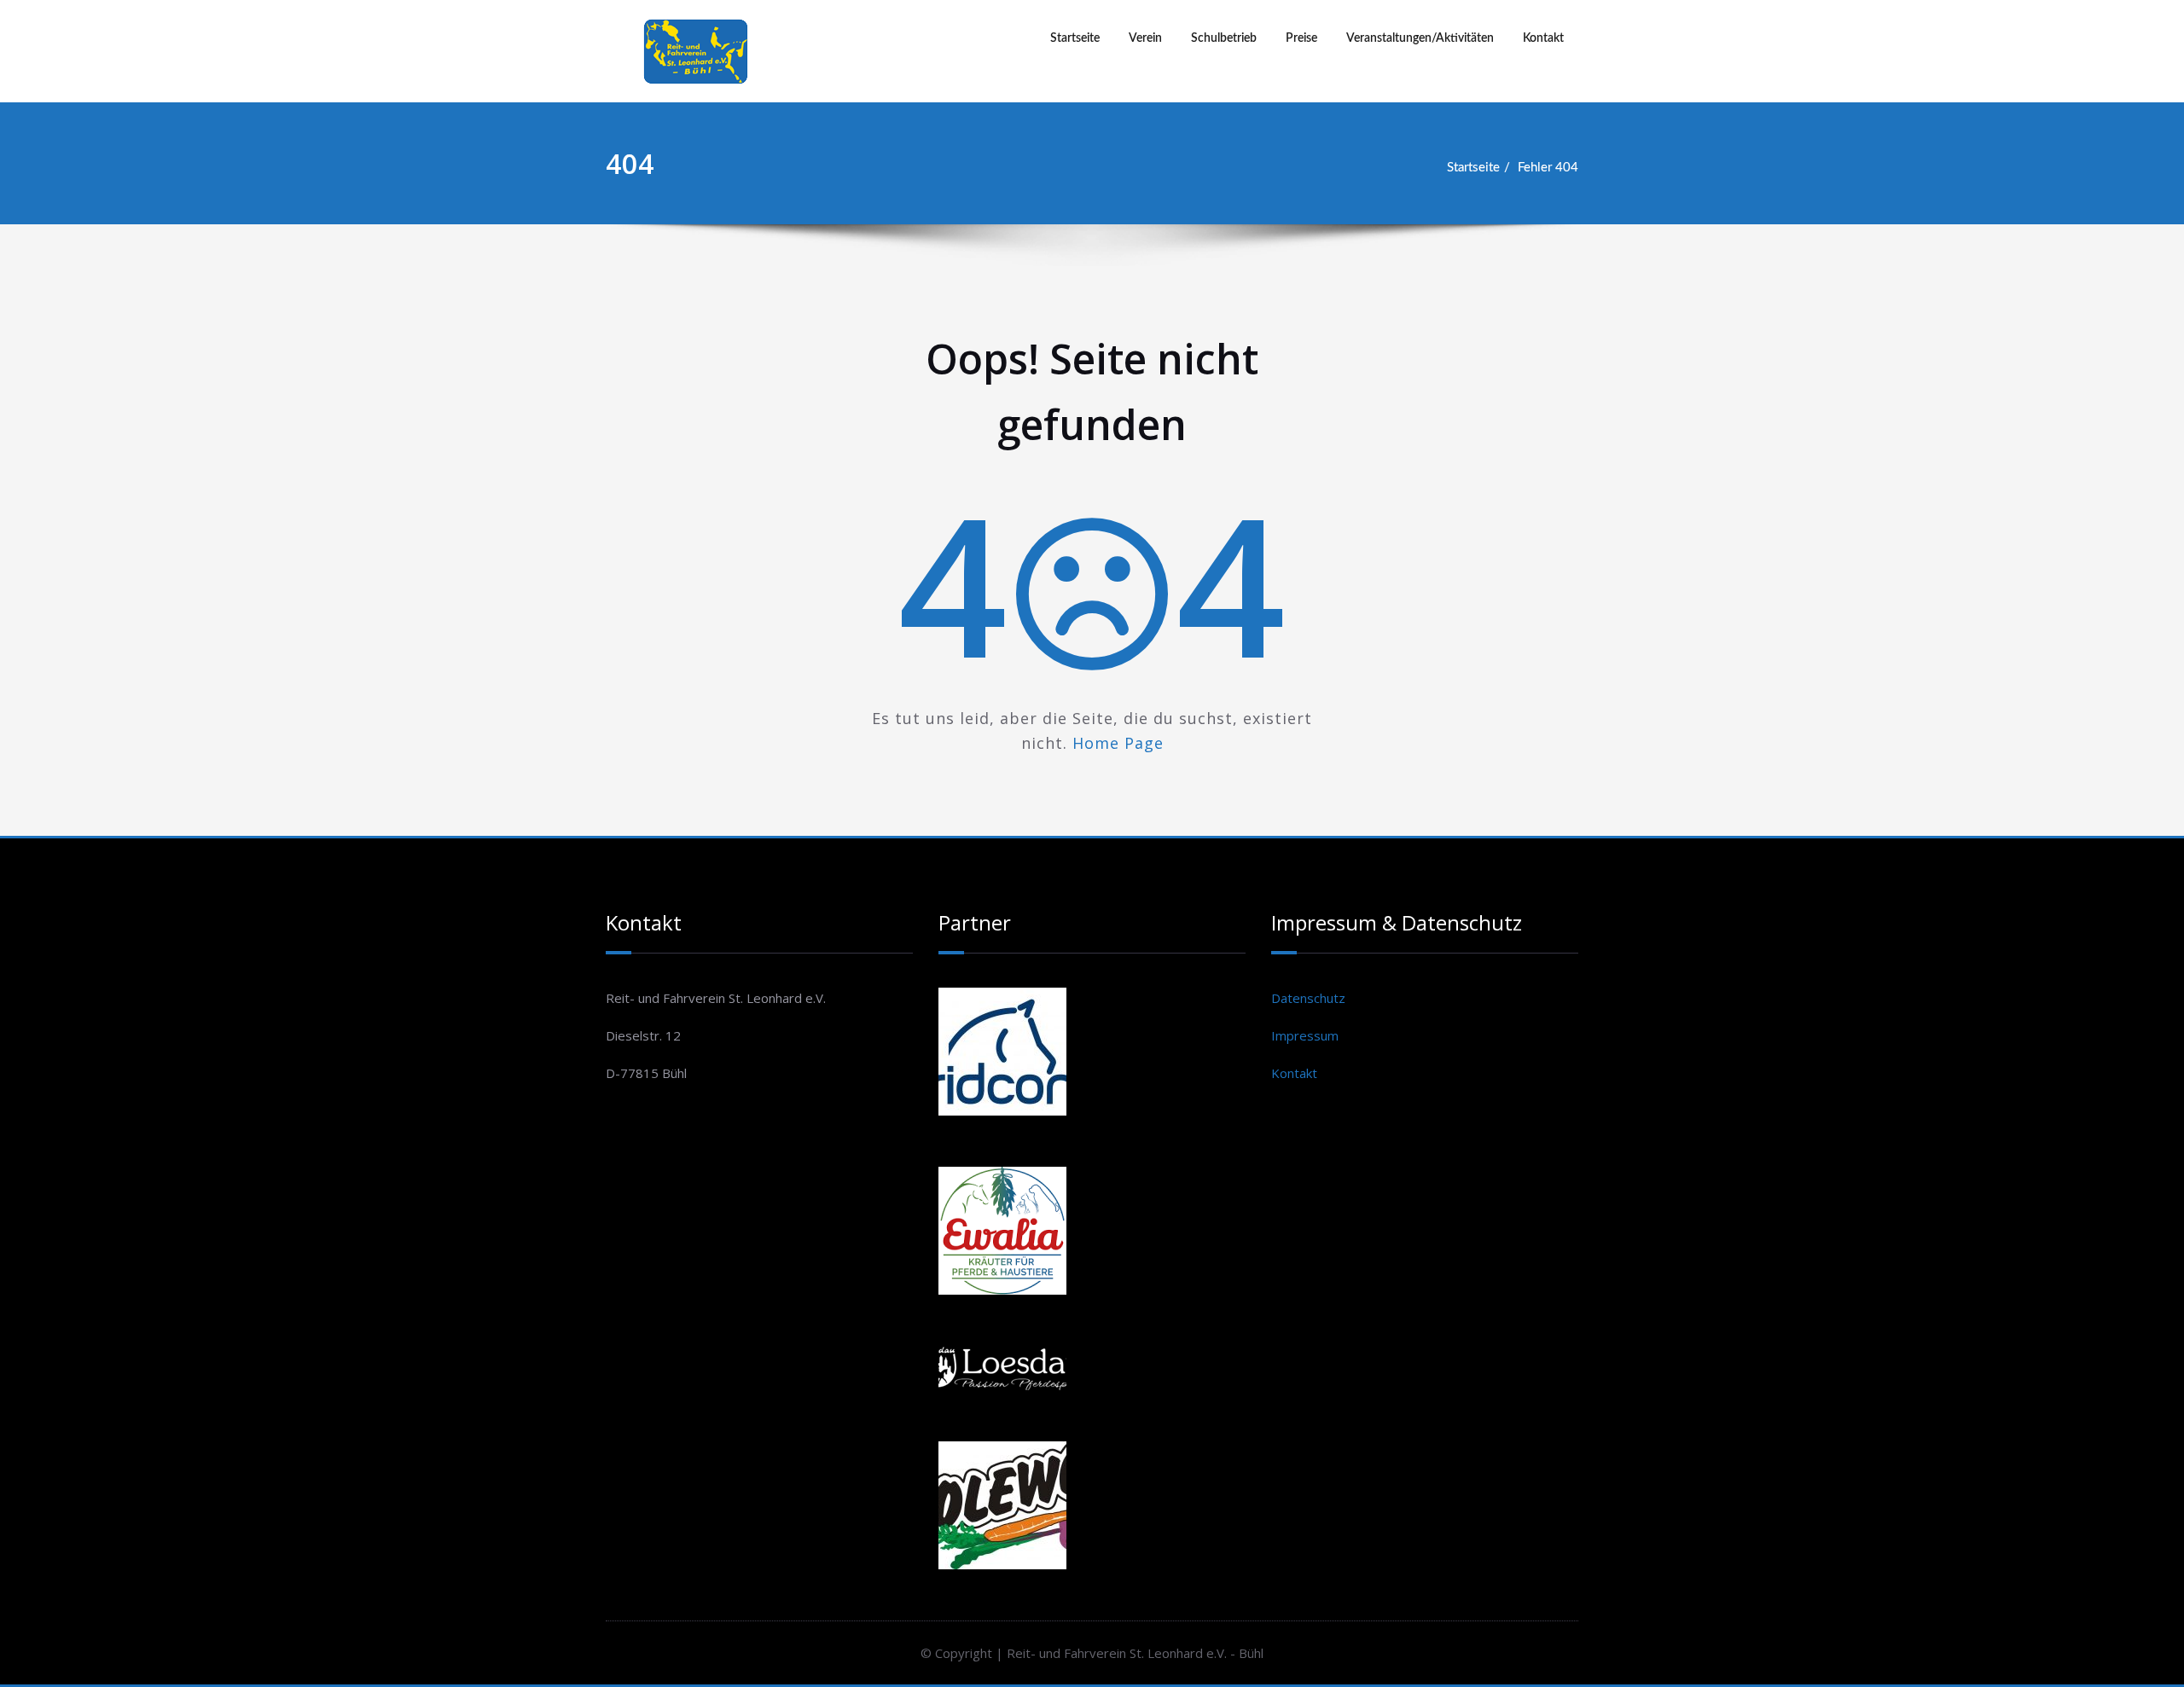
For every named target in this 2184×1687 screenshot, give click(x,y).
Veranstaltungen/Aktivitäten (1420, 38)
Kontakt (1543, 38)
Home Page (1118, 743)
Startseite (1075, 38)
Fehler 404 (1548, 168)
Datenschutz (1308, 998)
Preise (1301, 38)
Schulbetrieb (1224, 38)
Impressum (1305, 1035)
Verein (1145, 38)
